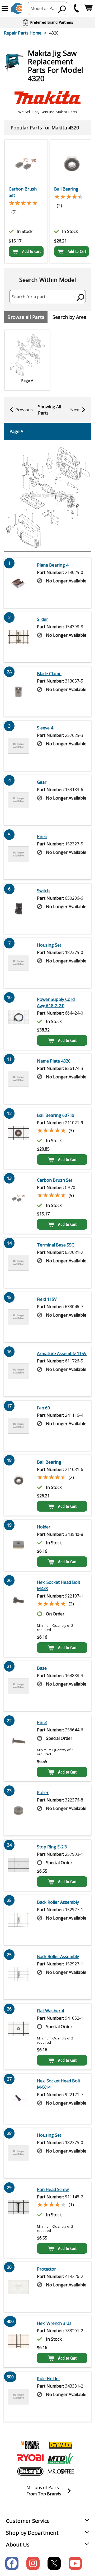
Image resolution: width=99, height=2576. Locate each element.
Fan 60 (43, 1408)
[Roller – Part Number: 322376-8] (18, 1810)
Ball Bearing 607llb (56, 1115)
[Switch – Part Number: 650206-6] (18, 909)
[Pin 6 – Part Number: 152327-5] (18, 854)
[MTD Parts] (61, 2458)
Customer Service (28, 2521)
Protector (46, 2269)
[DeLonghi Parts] (30, 2471)
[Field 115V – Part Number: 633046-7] (18, 1317)
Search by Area (69, 317)
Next (75, 410)
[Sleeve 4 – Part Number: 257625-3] (18, 746)
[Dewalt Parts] (61, 2445)
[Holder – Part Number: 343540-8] (18, 1545)
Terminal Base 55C (56, 1245)
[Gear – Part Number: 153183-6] (18, 800)
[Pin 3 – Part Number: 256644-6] (18, 1748)
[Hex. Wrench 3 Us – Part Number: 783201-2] (18, 2342)
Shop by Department (32, 2533)
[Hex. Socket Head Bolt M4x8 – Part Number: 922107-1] (18, 1616)
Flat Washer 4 (50, 2011)
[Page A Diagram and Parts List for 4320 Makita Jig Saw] (48, 496)
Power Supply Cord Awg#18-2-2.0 (56, 1002)
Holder (44, 1527)
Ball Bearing (66, 189)
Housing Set (49, 945)
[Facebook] (12, 2563)
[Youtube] (75, 2563)
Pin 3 (42, 1722)
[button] (5, 8)
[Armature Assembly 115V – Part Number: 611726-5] (18, 1371)
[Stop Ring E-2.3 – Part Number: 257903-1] (18, 1865)
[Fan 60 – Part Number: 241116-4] (18, 1426)
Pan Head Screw (53, 2189)
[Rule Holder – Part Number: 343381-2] (18, 2397)
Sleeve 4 (45, 728)
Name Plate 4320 (54, 1061)
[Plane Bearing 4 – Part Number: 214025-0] (18, 583)
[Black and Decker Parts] (30, 2445)
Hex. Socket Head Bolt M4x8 (59, 1585)
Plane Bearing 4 (53, 565)
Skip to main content (48, 34)
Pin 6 (42, 836)
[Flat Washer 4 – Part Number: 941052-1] (18, 2037)
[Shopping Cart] (88, 8)
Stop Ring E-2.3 (52, 1847)
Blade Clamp (49, 674)
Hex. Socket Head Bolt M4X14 (59, 2084)
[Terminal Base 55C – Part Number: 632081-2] (18, 1263)
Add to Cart (31, 251)
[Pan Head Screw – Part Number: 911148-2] (18, 2220)
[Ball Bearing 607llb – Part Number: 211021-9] (18, 1138)
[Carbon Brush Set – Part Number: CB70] (26, 163)
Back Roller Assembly (58, 1902)
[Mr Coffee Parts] (61, 2471)
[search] (62, 9)
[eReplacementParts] (17, 8)
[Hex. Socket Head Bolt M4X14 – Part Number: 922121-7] (18, 2099)
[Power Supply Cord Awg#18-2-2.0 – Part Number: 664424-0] (18, 1021)
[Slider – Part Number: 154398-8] (18, 637)
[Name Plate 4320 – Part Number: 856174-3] (18, 1079)
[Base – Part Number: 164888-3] (18, 1686)
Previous (24, 410)
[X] (54, 2563)
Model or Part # (46, 8)
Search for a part (29, 297)
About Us (18, 2545)
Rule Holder (49, 2379)
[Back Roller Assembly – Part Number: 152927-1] (18, 1920)
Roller (43, 1793)
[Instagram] (33, 2563)
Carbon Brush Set (23, 192)
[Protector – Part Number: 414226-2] (18, 2287)
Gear (42, 782)
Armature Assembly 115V (62, 1353)
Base (42, 1668)
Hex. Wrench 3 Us (54, 2323)
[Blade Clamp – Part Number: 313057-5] (18, 692)
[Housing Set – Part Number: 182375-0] (18, 963)
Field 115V (47, 1299)
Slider (43, 619)
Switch (43, 891)
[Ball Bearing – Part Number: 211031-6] (72, 163)
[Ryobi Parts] (30, 2458)
